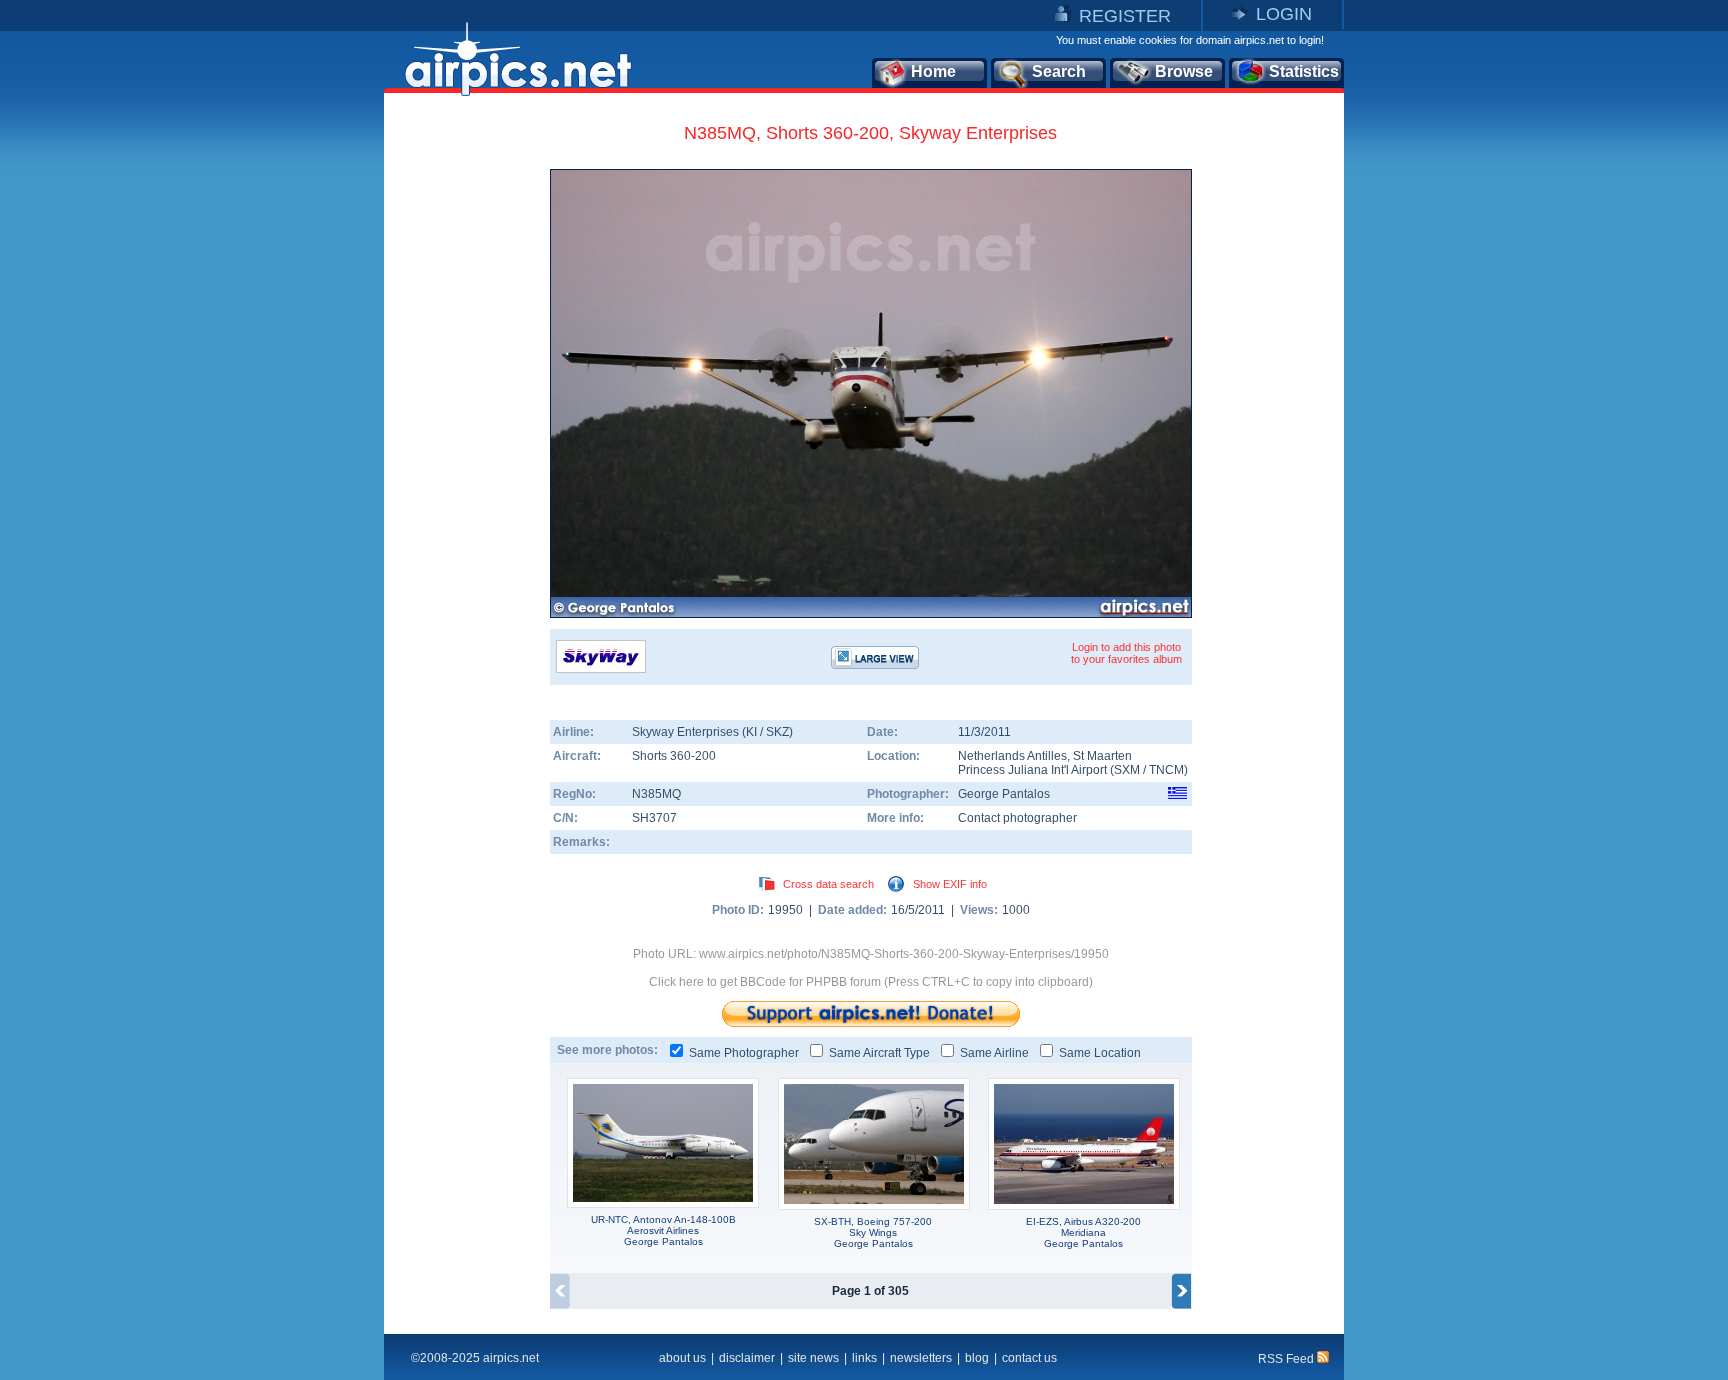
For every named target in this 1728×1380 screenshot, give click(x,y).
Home (933, 71)
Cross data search (828, 884)
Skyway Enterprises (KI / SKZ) (712, 732)
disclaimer (747, 1358)
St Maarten (1102, 756)
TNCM (1166, 770)
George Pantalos (1004, 794)
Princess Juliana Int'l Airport (1032, 770)
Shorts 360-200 (674, 756)
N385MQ (656, 794)
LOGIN (1284, 14)
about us (682, 1358)
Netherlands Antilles (1012, 756)
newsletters (921, 1358)
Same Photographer (744, 1053)
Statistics (1304, 71)
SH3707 (654, 818)
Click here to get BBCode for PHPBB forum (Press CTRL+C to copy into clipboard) (871, 982)
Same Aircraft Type (879, 1053)
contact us (1029, 1358)
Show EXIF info (950, 884)
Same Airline (994, 1053)
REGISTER (1125, 16)
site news (813, 1358)
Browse (1184, 71)
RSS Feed (1287, 1359)
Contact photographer (1017, 818)
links (864, 1358)
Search (1059, 71)
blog (977, 1358)
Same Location (1100, 1053)
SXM (1127, 770)
